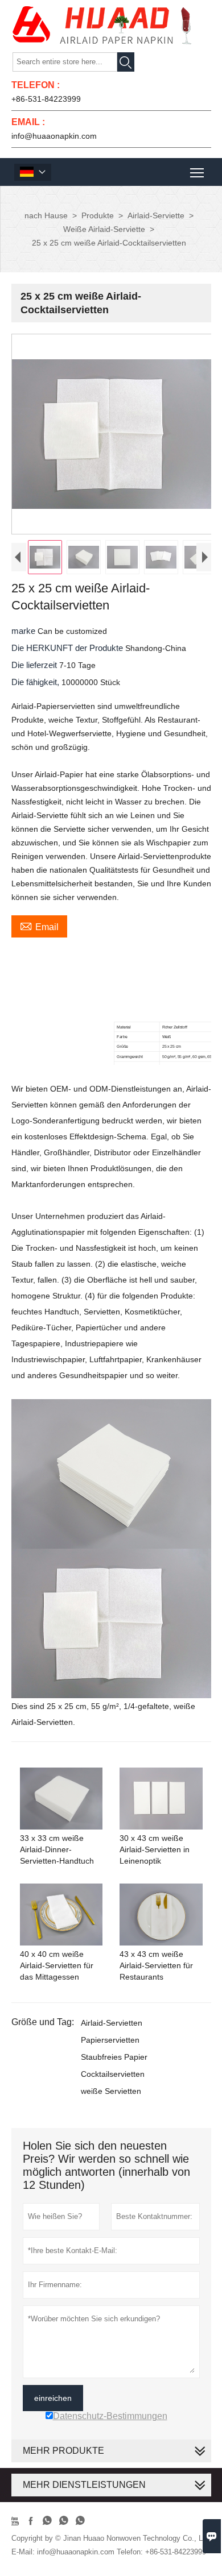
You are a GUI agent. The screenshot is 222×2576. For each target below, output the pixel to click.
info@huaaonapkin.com (54, 136)
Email (39, 926)
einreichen (53, 2398)
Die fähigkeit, (36, 682)
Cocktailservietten (113, 2074)
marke (24, 631)
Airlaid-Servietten (112, 2023)
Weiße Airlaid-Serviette (104, 229)
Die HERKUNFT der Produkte (68, 648)
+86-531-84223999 (46, 99)
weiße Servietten (111, 2091)
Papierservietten (110, 2040)
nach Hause (46, 215)
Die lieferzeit (35, 665)
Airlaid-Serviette (156, 215)
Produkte (98, 215)
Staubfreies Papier (114, 2057)
